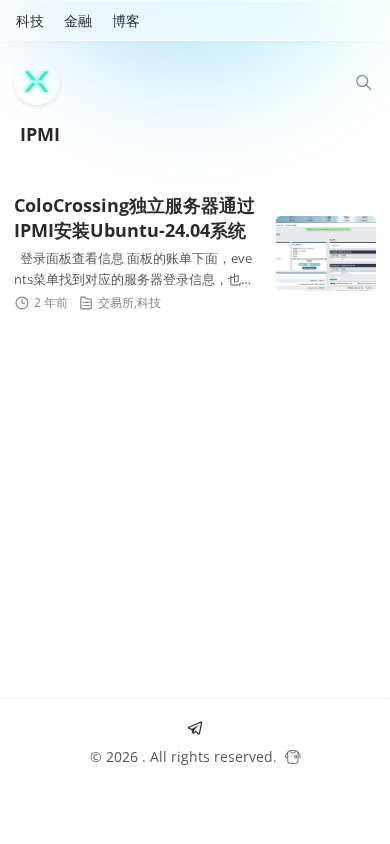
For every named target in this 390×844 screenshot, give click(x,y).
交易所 (116, 302)
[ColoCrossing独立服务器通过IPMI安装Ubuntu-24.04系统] (326, 253)
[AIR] (42, 82)
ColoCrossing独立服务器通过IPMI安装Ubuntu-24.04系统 (134, 217)
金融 (78, 20)
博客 (126, 20)
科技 (30, 20)
